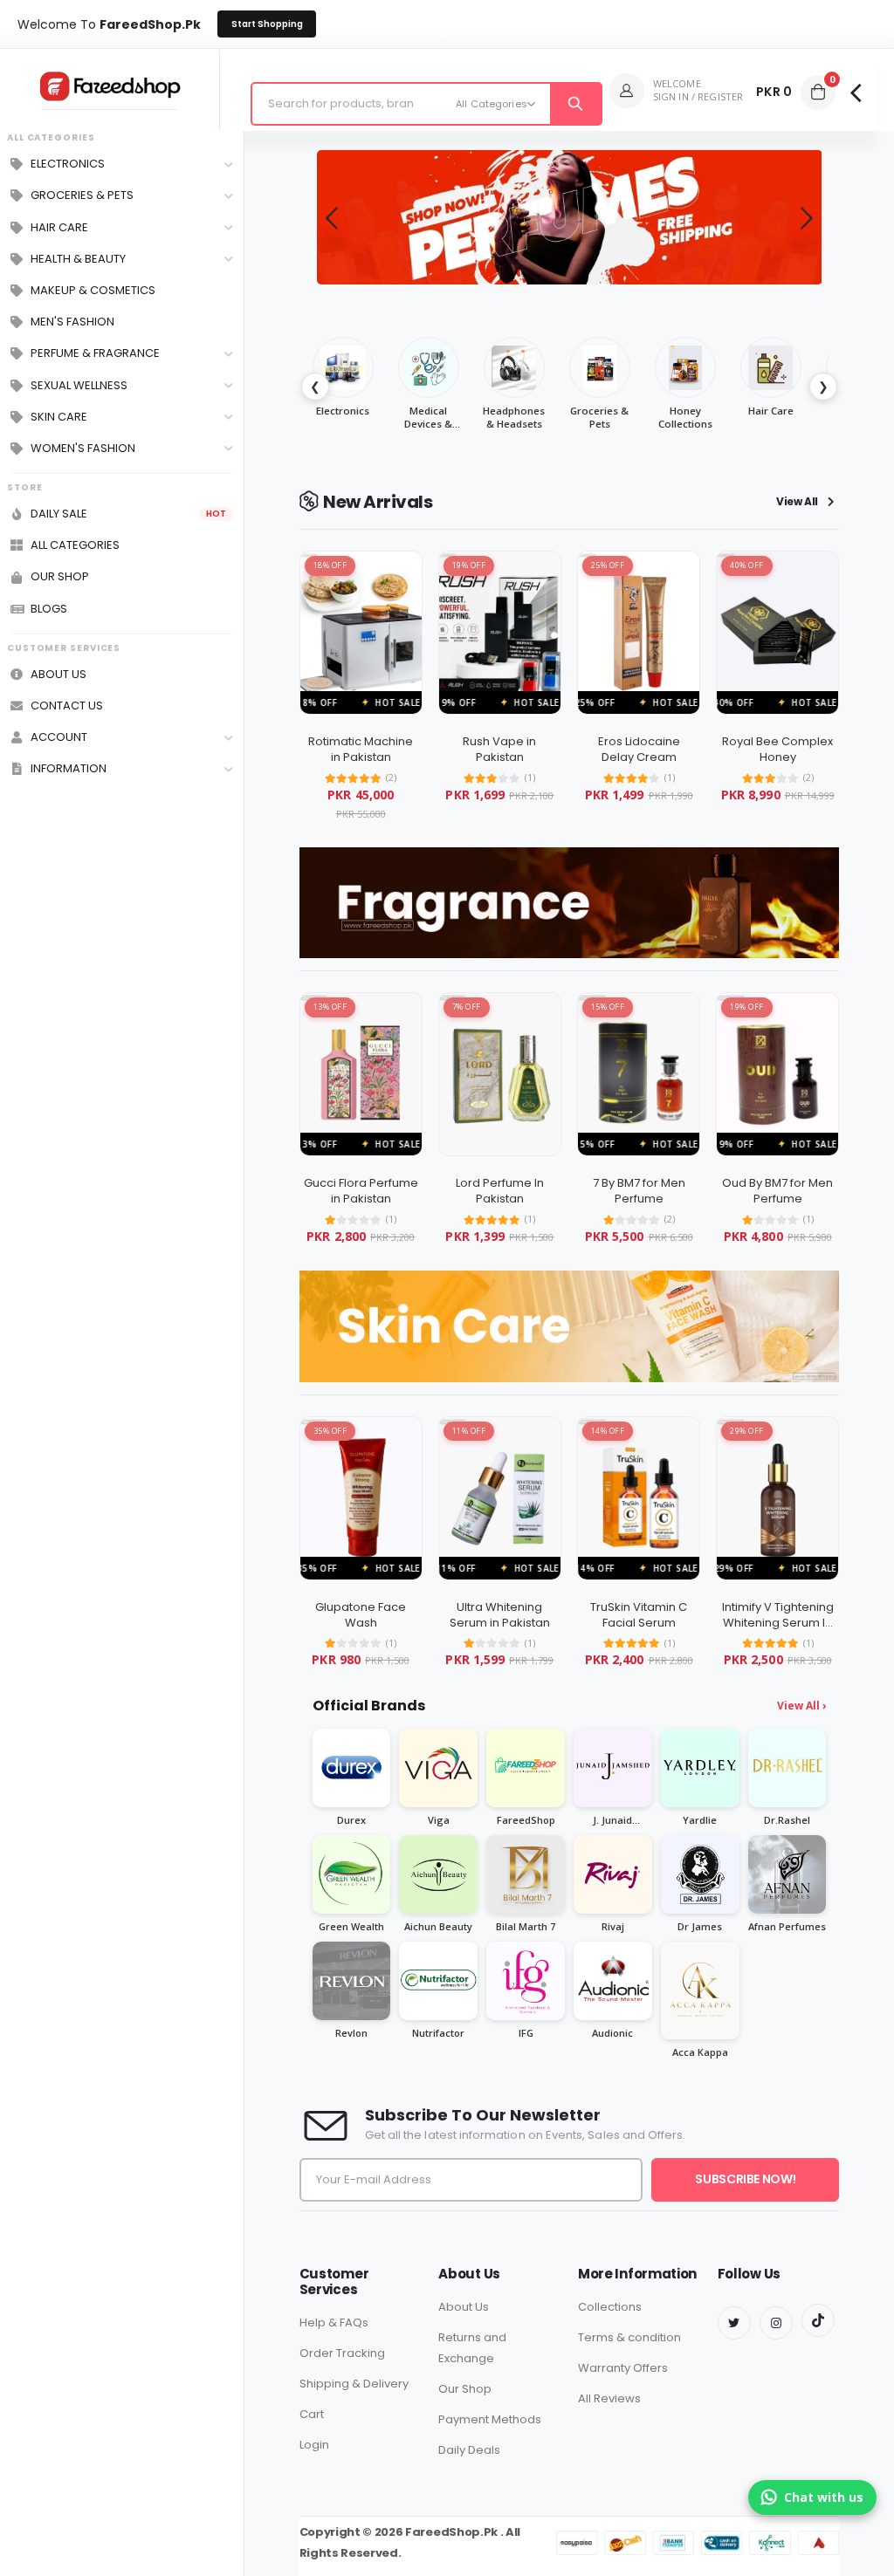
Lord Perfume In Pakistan (500, 1191)
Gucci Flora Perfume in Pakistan (361, 1191)
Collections (610, 2307)
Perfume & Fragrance (95, 353)
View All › (801, 1706)
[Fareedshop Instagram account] (776, 2323)
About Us (464, 2307)
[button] (818, 92)
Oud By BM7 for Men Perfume (777, 1191)
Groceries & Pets (82, 195)
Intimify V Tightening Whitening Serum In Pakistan (778, 1622)
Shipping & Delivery (354, 2384)
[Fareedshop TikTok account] (818, 2320)
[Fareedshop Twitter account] (734, 2323)
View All (798, 502)
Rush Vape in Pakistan (499, 749)
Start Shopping (267, 24)
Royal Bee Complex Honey (777, 749)
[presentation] (332, 217)
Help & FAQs (334, 2323)
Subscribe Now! (745, 2179)
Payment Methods (490, 2419)
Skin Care (59, 417)
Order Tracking (342, 2353)
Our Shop (465, 2389)
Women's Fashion (83, 449)
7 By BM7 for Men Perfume (639, 1191)
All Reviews (609, 2398)
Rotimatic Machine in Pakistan (361, 749)
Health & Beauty (78, 259)
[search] (575, 104)
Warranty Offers (623, 2368)
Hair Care (59, 228)
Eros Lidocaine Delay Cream (639, 749)
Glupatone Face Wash (361, 1615)
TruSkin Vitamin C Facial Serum (639, 1615)
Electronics (68, 164)
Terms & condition (629, 2337)
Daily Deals (469, 2450)
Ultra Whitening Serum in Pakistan (500, 1615)
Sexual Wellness (79, 386)
